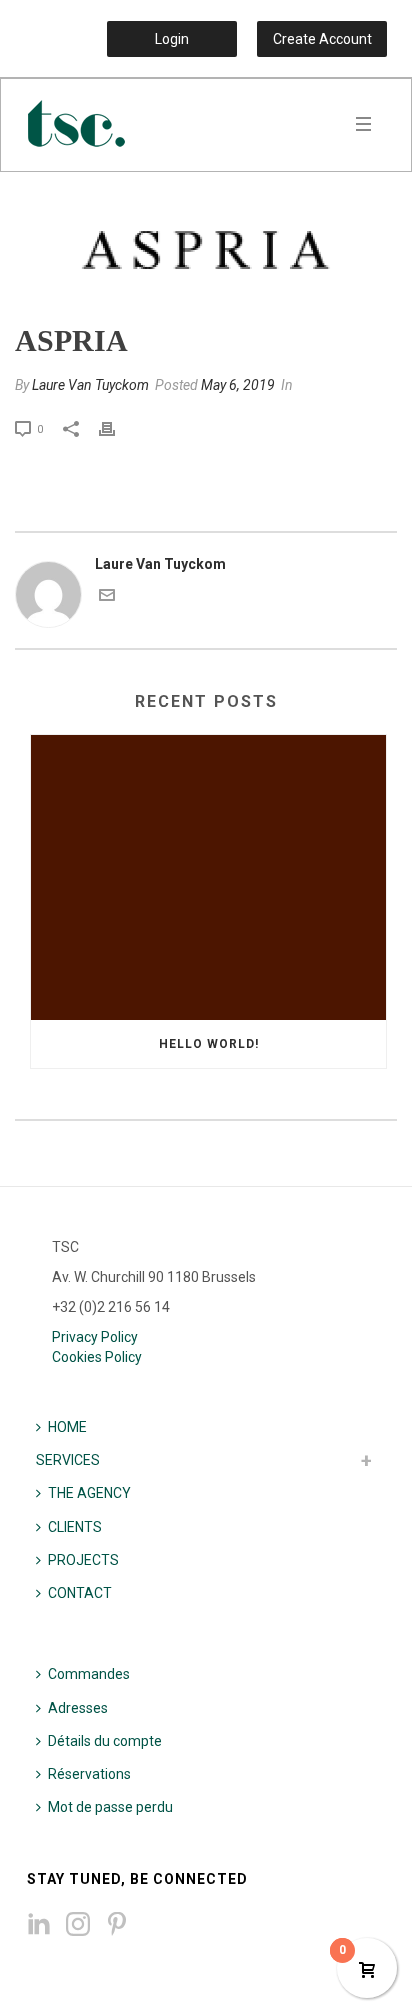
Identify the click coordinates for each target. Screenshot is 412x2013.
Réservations (89, 1774)
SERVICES (68, 1460)
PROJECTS (83, 1560)
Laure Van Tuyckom (90, 385)
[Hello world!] (208, 877)
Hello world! (209, 1044)
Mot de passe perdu (110, 1807)
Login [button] (172, 39)
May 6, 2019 (238, 385)
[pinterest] (117, 1925)
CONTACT (80, 1593)
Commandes (89, 1674)
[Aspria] (206, 249)
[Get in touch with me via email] (107, 598)
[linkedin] (39, 1925)
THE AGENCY (89, 1493)
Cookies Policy (97, 1357)
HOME (67, 1427)
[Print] (117, 428)
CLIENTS (75, 1527)
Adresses (78, 1708)
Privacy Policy (95, 1337)
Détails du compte (105, 1741)
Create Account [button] (322, 39)
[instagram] (78, 1925)
